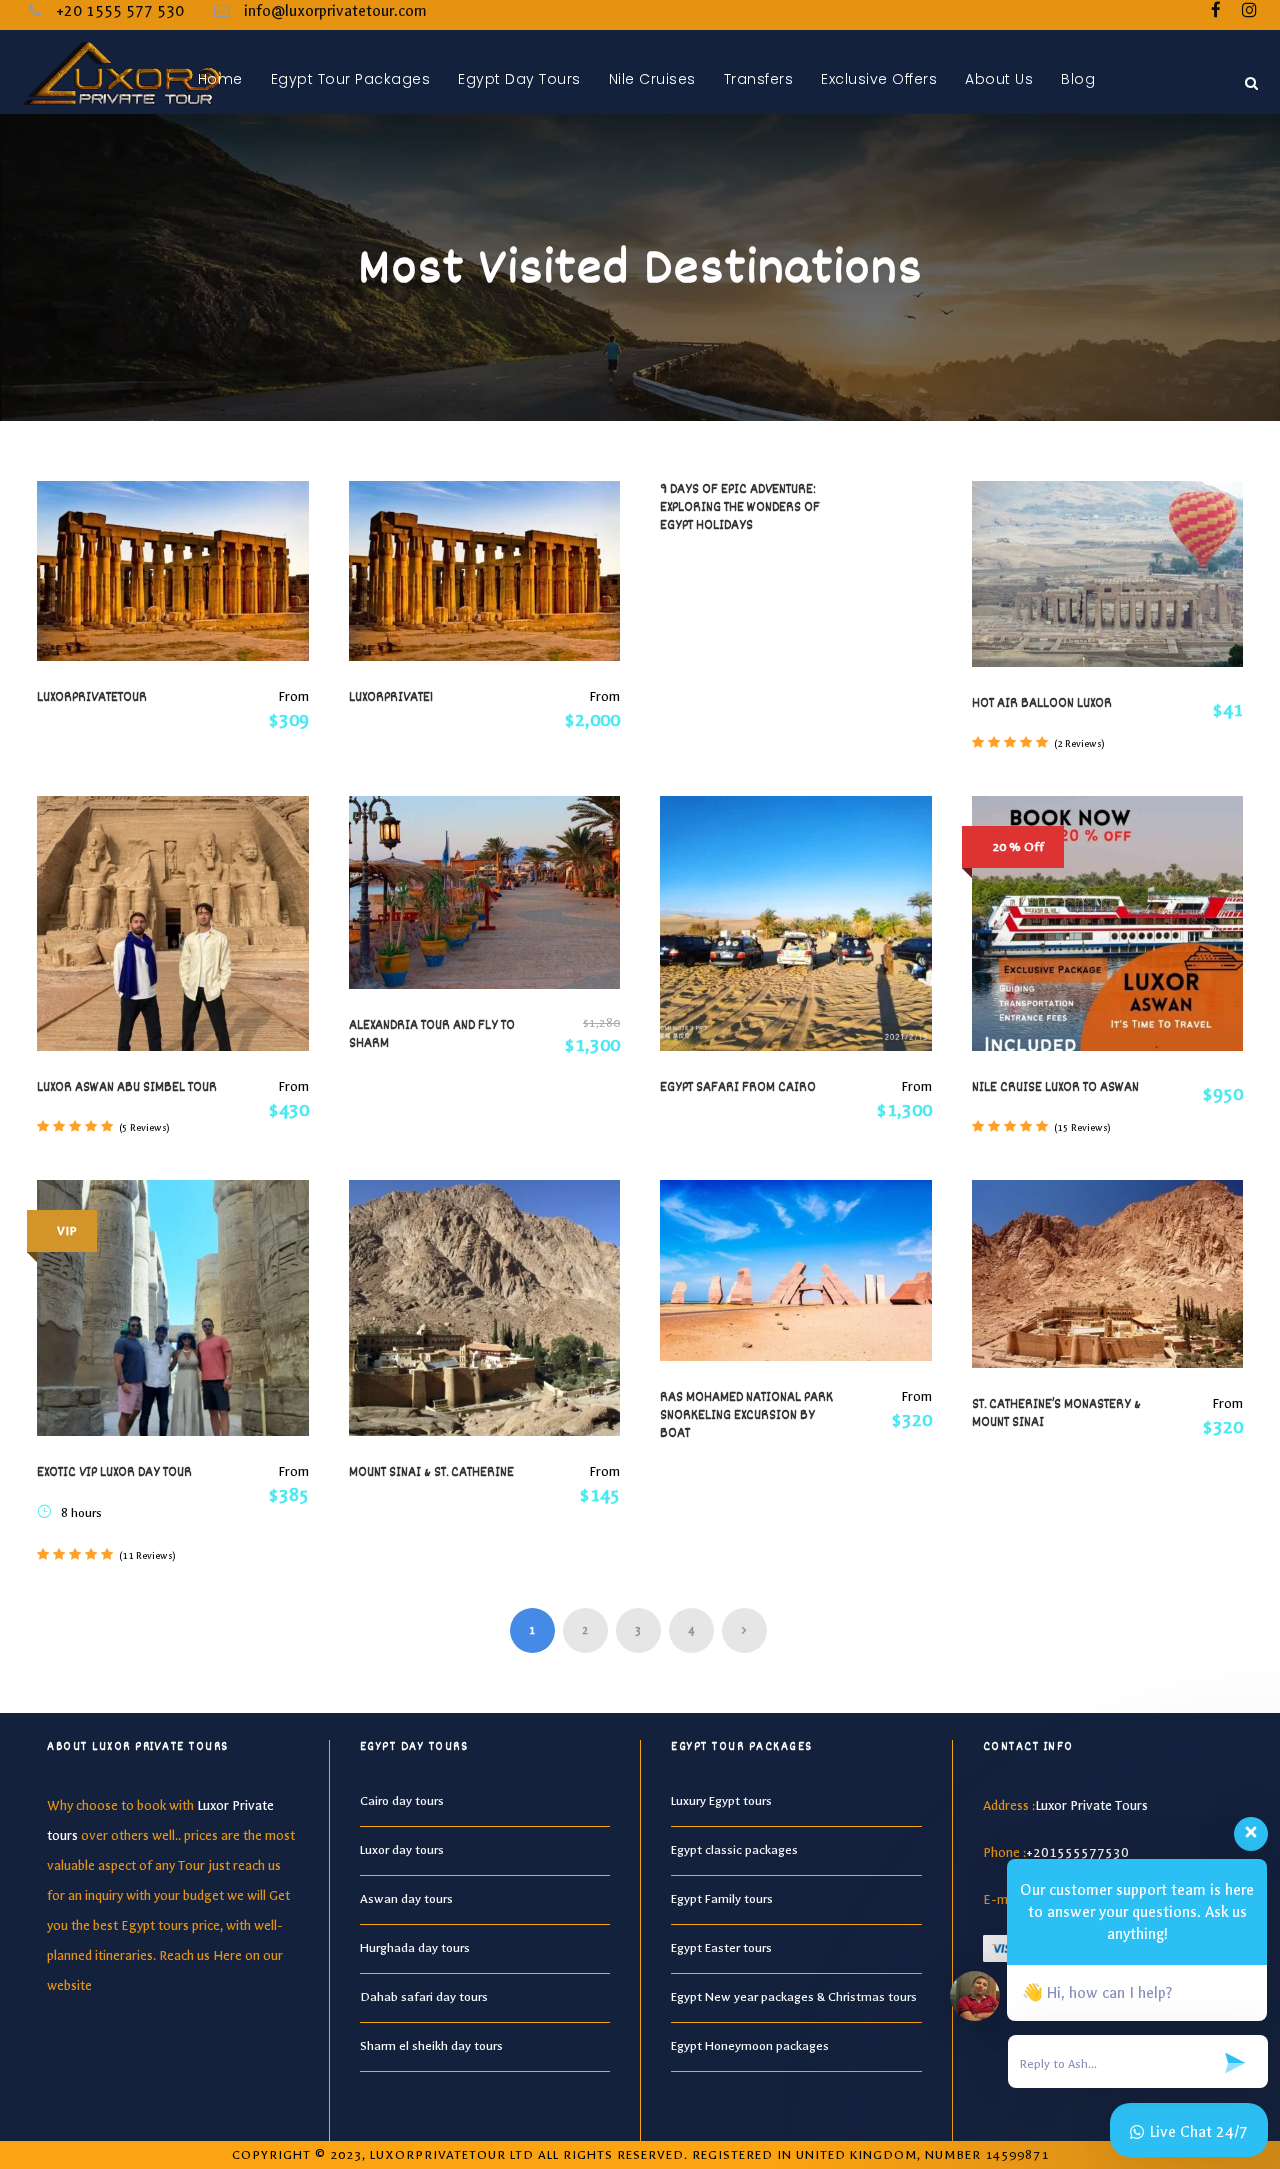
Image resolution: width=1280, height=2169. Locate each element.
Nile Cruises (652, 79)
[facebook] (1216, 11)
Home (220, 79)
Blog (1078, 79)
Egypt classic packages (734, 1850)
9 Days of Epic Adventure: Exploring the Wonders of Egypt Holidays (740, 508)
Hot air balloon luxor (1042, 704)
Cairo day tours (402, 1801)
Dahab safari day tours (424, 1997)
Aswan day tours (406, 1899)
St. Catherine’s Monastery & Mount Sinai (1056, 1414)
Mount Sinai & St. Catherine (431, 1473)
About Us (999, 79)
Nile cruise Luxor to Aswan (1055, 1088)
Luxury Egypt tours (721, 1801)
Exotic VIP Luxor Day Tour (114, 1473)
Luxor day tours (402, 1850)
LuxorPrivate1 (391, 698)
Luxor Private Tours (1091, 1805)
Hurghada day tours (415, 1948)
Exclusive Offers (879, 79)
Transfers (759, 79)
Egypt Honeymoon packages (750, 2046)
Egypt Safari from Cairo (738, 1088)
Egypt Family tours (722, 1899)
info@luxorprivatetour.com (335, 11)
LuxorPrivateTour (92, 698)
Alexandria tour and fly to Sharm (432, 1035)
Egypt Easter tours (721, 1948)
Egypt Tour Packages (351, 79)
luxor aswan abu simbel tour (127, 1088)
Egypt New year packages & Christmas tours (794, 1997)
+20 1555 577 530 (120, 11)
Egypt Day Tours (519, 79)
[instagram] (1249, 11)
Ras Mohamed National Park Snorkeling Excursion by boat (746, 1416)
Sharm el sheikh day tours (431, 2046)
